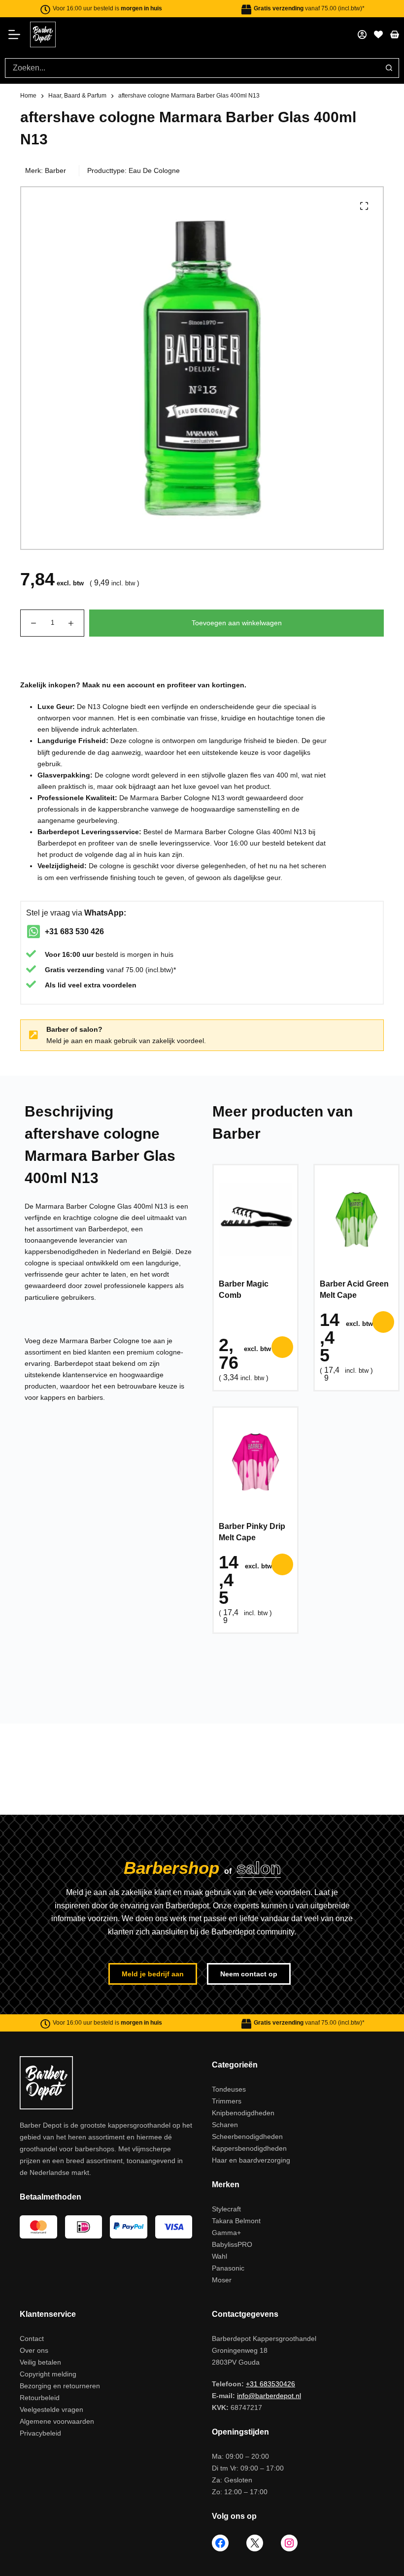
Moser (222, 2280)
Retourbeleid (40, 2398)
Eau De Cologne (154, 170)
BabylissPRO (232, 2244)
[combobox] (192, 68)
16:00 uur (78, 954)
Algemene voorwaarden (57, 2421)
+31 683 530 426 (74, 932)
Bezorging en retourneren (60, 2386)
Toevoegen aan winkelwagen (237, 623)
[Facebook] (220, 2543)
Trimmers (227, 2101)
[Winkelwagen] (395, 34)
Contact (32, 2339)
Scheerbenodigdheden (247, 2136)
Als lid (55, 985)
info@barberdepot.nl (269, 2396)
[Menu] (17, 34)
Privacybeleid (40, 2433)
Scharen (225, 2125)
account (141, 685)
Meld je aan (65, 1041)
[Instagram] (289, 2543)
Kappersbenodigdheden (249, 2148)
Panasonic (228, 2268)
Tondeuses (229, 2089)
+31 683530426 (270, 2384)
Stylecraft (226, 2209)
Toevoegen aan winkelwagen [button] (282, 1347)
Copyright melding (48, 2374)
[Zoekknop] (389, 68)
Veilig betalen (40, 2362)
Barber (55, 170)
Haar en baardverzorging (251, 2160)
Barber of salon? (74, 1029)
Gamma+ (226, 2233)
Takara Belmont (236, 2221)
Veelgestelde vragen (51, 2409)
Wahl (219, 2256)
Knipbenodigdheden (243, 2113)
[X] (255, 2543)
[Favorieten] (378, 34)
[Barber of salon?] (34, 1035)
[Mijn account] (362, 34)
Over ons (34, 2350)
